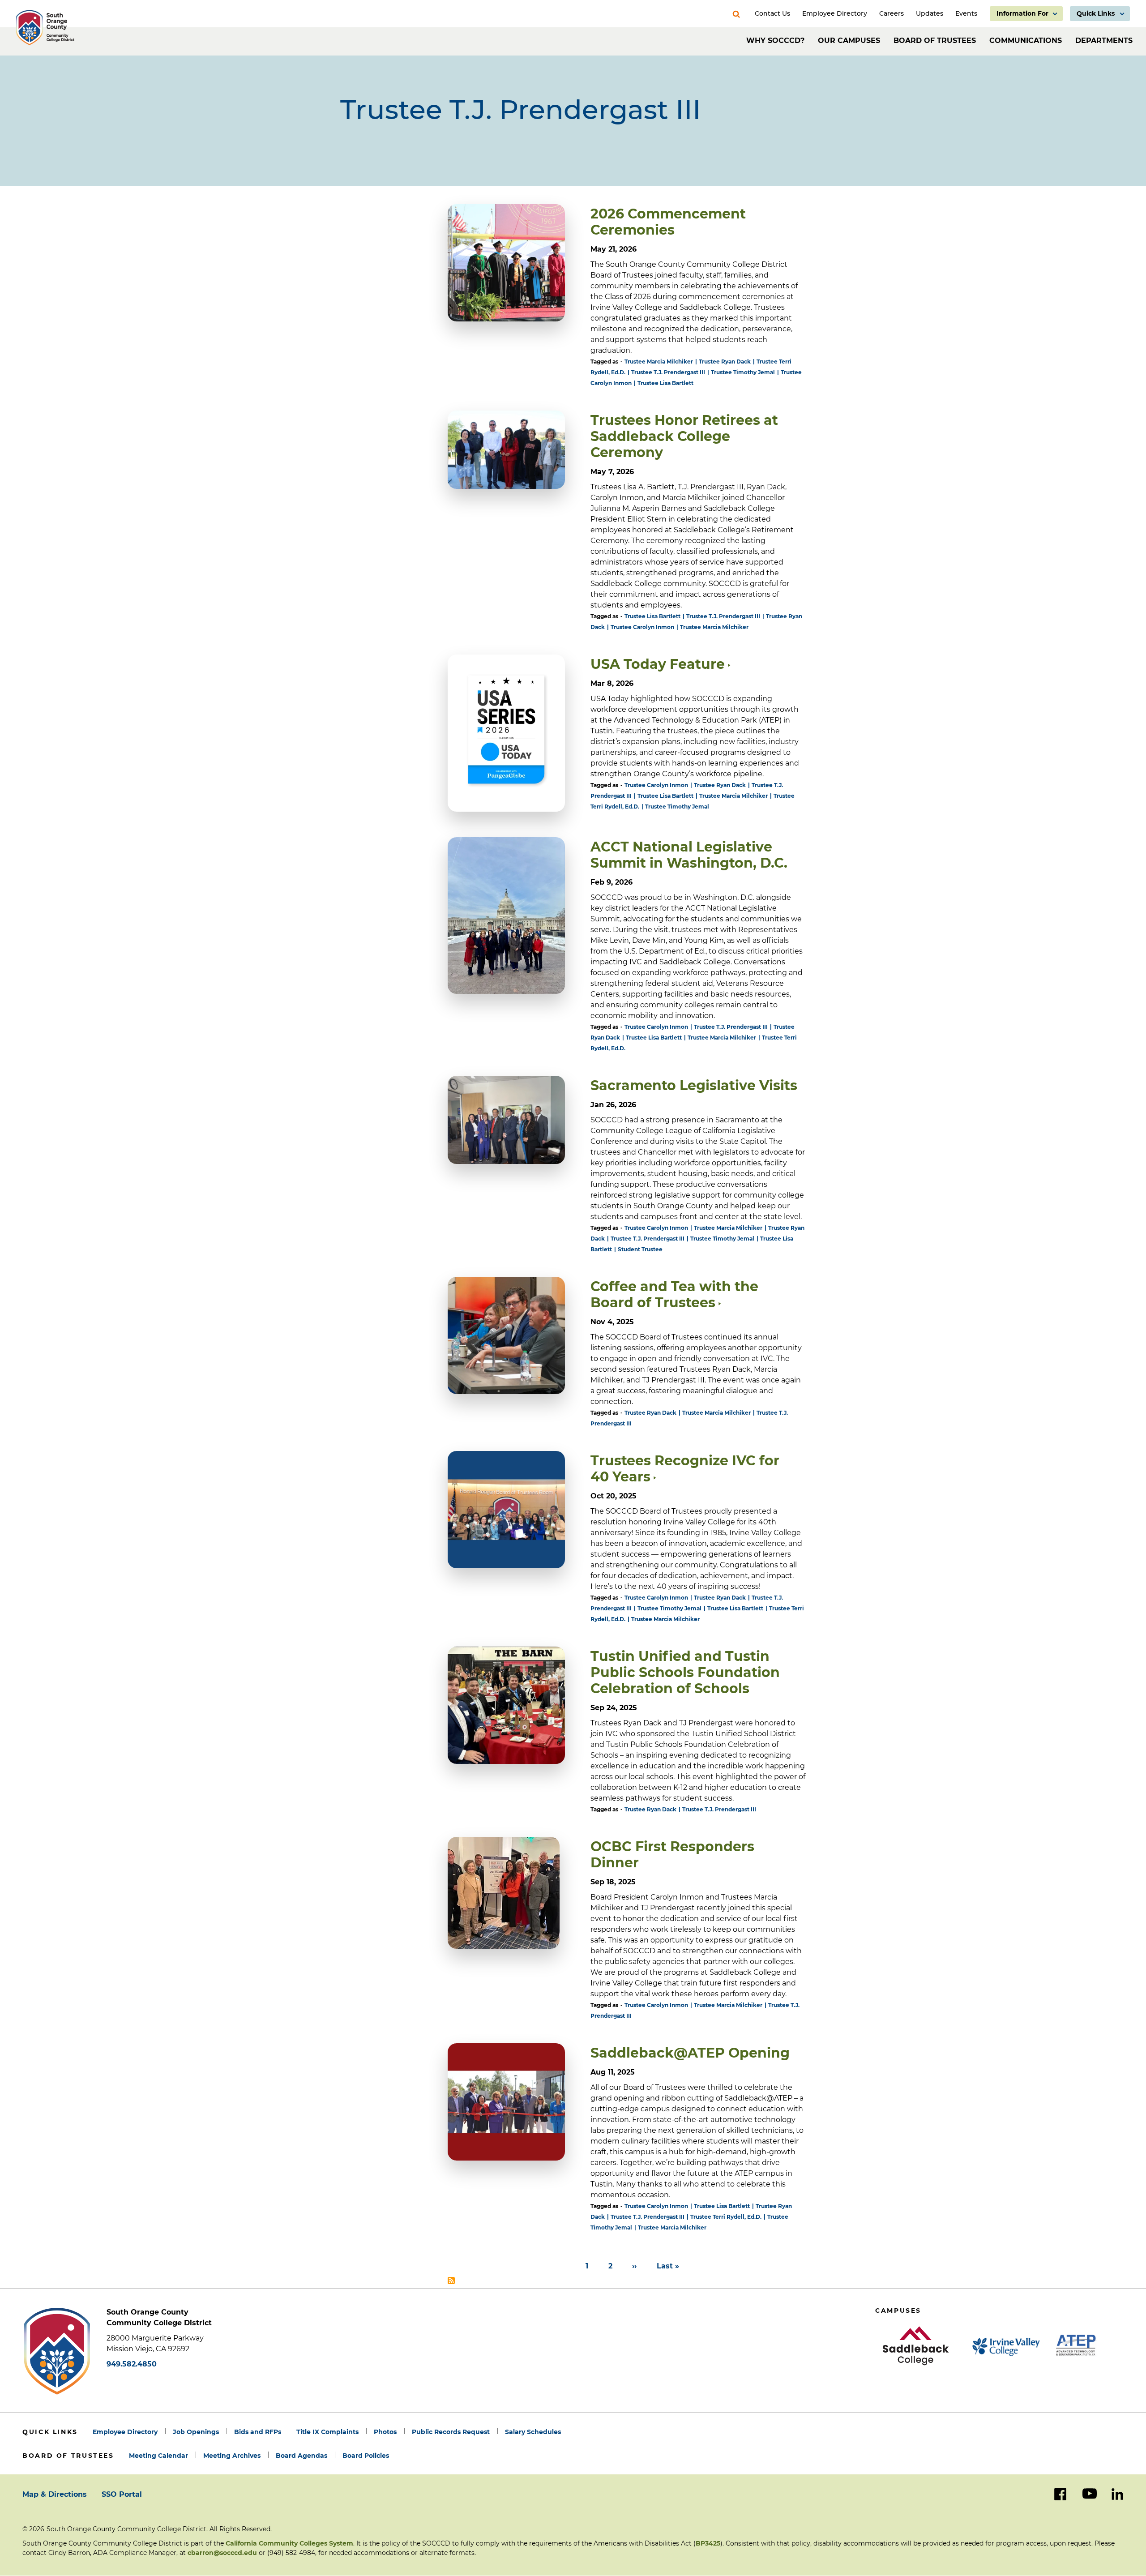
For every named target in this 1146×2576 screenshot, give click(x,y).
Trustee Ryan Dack (725, 362)
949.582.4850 (132, 2364)
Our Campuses (849, 41)
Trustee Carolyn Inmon (642, 627)
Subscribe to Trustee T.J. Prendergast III (451, 2281)
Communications (1026, 41)
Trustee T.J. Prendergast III (668, 372)
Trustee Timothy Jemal (743, 372)
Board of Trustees (935, 41)
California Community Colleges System (289, 2543)
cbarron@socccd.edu (222, 2553)
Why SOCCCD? (775, 41)
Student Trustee (640, 1249)
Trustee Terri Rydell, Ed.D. (726, 2217)
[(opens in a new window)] (506, 1335)
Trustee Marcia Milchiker (659, 362)
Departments (1104, 41)
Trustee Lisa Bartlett (665, 383)
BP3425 (708, 2543)
